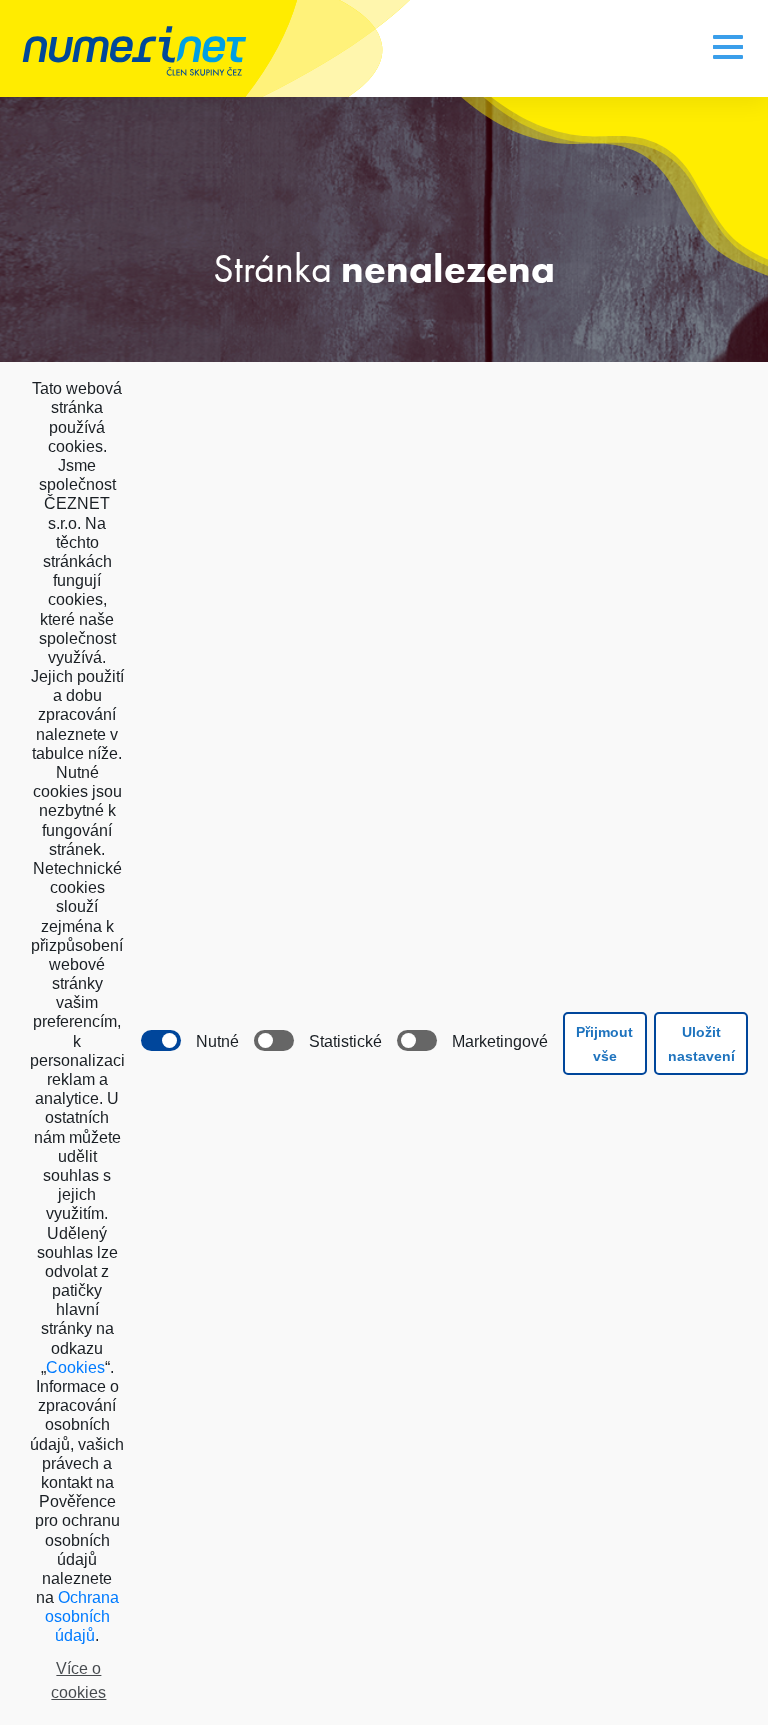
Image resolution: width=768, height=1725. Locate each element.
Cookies (75, 1367)
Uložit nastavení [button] (701, 1044)
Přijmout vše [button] (604, 1044)
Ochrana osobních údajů (82, 1616)
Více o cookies (78, 1680)
